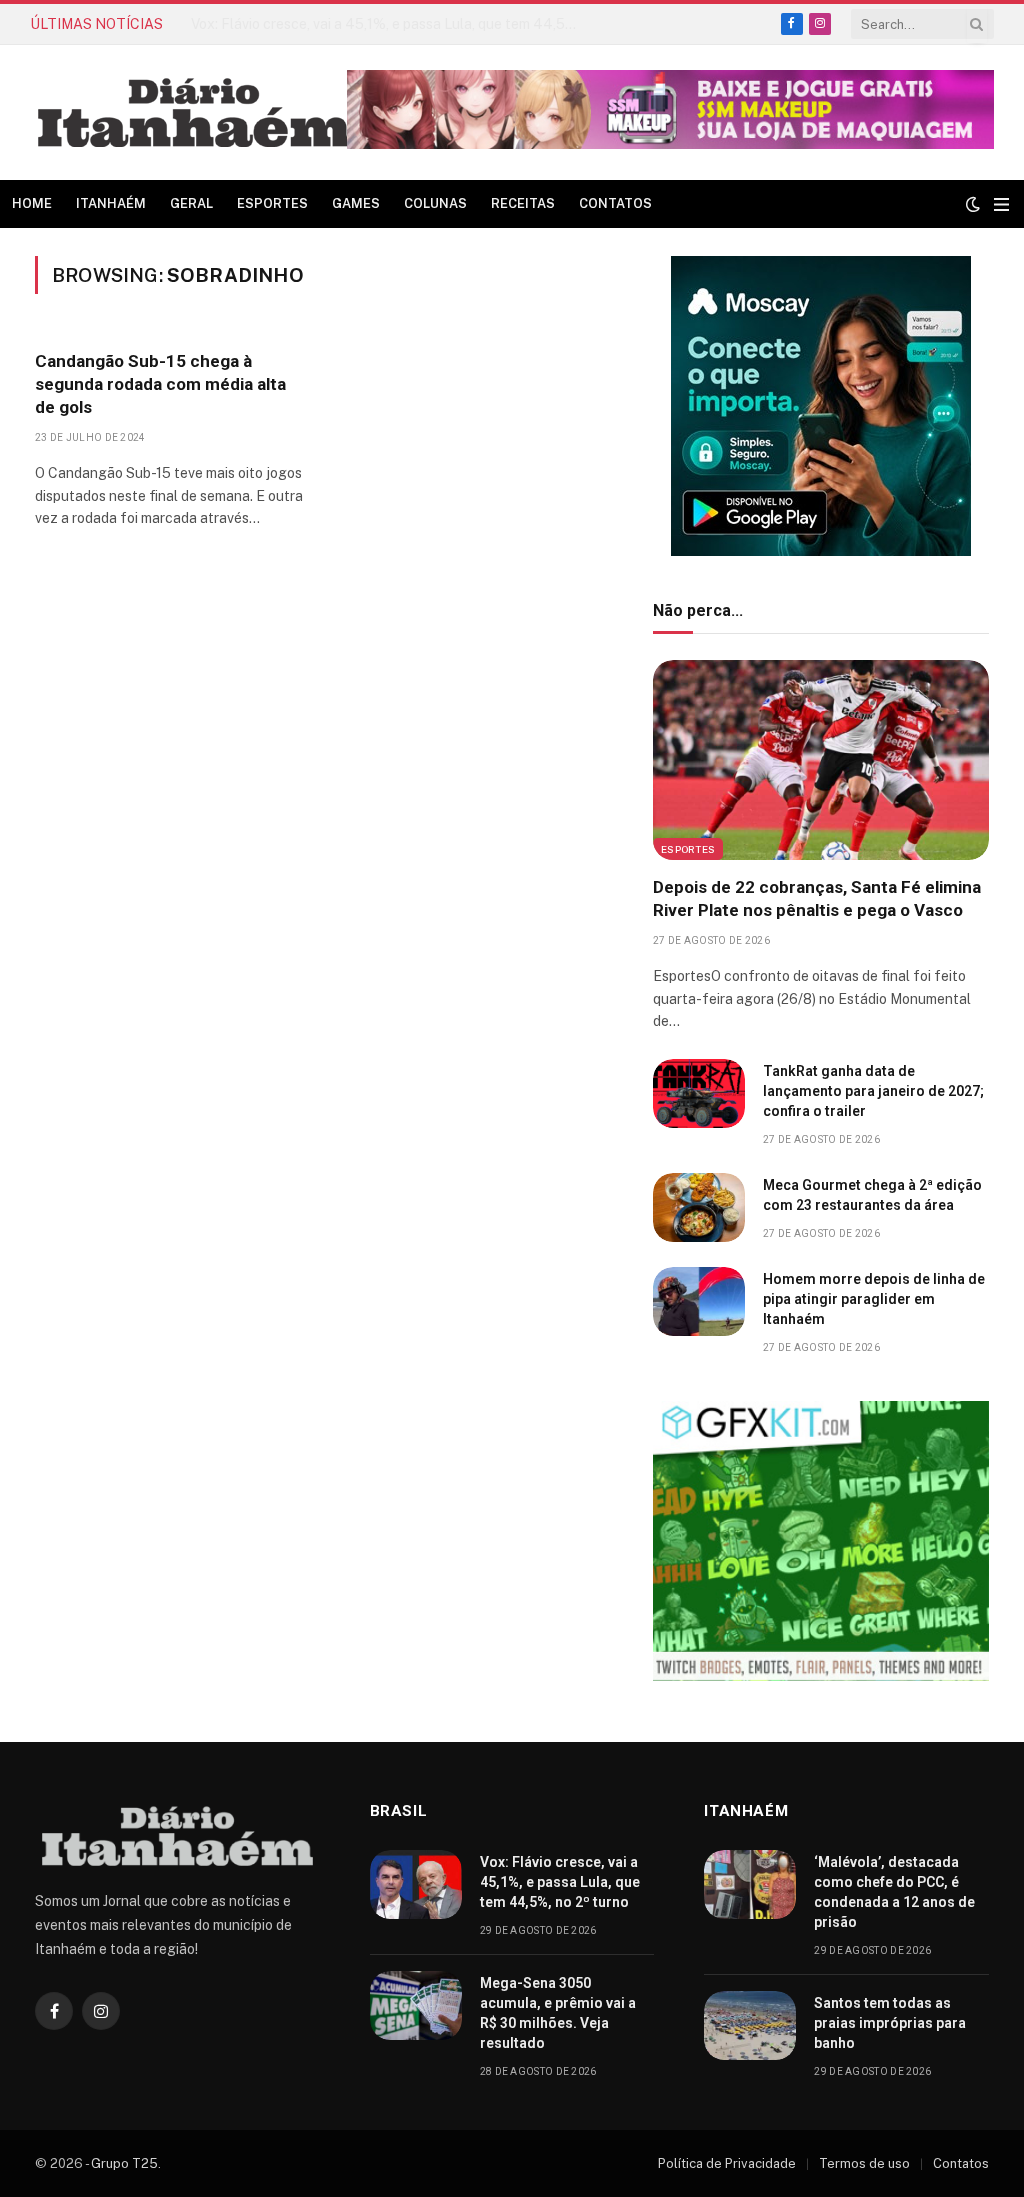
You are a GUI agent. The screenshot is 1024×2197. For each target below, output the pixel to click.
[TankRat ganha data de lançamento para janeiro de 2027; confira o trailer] (699, 1093)
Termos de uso (864, 2163)
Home (32, 203)
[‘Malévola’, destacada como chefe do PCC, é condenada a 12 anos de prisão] (750, 1884)
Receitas (523, 203)
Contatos (615, 203)
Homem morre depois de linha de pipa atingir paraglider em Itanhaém (874, 1299)
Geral (191, 203)
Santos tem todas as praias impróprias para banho (890, 2023)
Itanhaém (111, 203)
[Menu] (1001, 204)
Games (356, 203)
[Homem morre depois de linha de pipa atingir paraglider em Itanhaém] (699, 1301)
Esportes (272, 203)
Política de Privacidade (727, 2163)
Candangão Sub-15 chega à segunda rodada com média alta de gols (160, 384)
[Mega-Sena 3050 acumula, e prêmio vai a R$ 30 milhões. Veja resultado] (416, 2005)
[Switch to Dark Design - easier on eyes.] (973, 204)
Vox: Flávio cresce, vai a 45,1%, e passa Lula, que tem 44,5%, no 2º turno (560, 1882)
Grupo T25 (124, 2163)
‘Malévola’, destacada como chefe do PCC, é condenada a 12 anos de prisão (391, 24)
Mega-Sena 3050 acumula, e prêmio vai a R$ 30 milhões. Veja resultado (558, 2013)
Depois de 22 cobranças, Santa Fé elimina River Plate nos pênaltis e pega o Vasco (817, 898)
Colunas (435, 203)
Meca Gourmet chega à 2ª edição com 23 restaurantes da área (872, 1195)
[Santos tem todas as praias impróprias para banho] (750, 2025)
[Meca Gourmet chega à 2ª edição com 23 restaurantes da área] (699, 1207)
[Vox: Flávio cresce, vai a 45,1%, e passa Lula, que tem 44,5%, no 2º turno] (416, 1884)
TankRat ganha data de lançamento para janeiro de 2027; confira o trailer (873, 1091)
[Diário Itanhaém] (194, 112)
